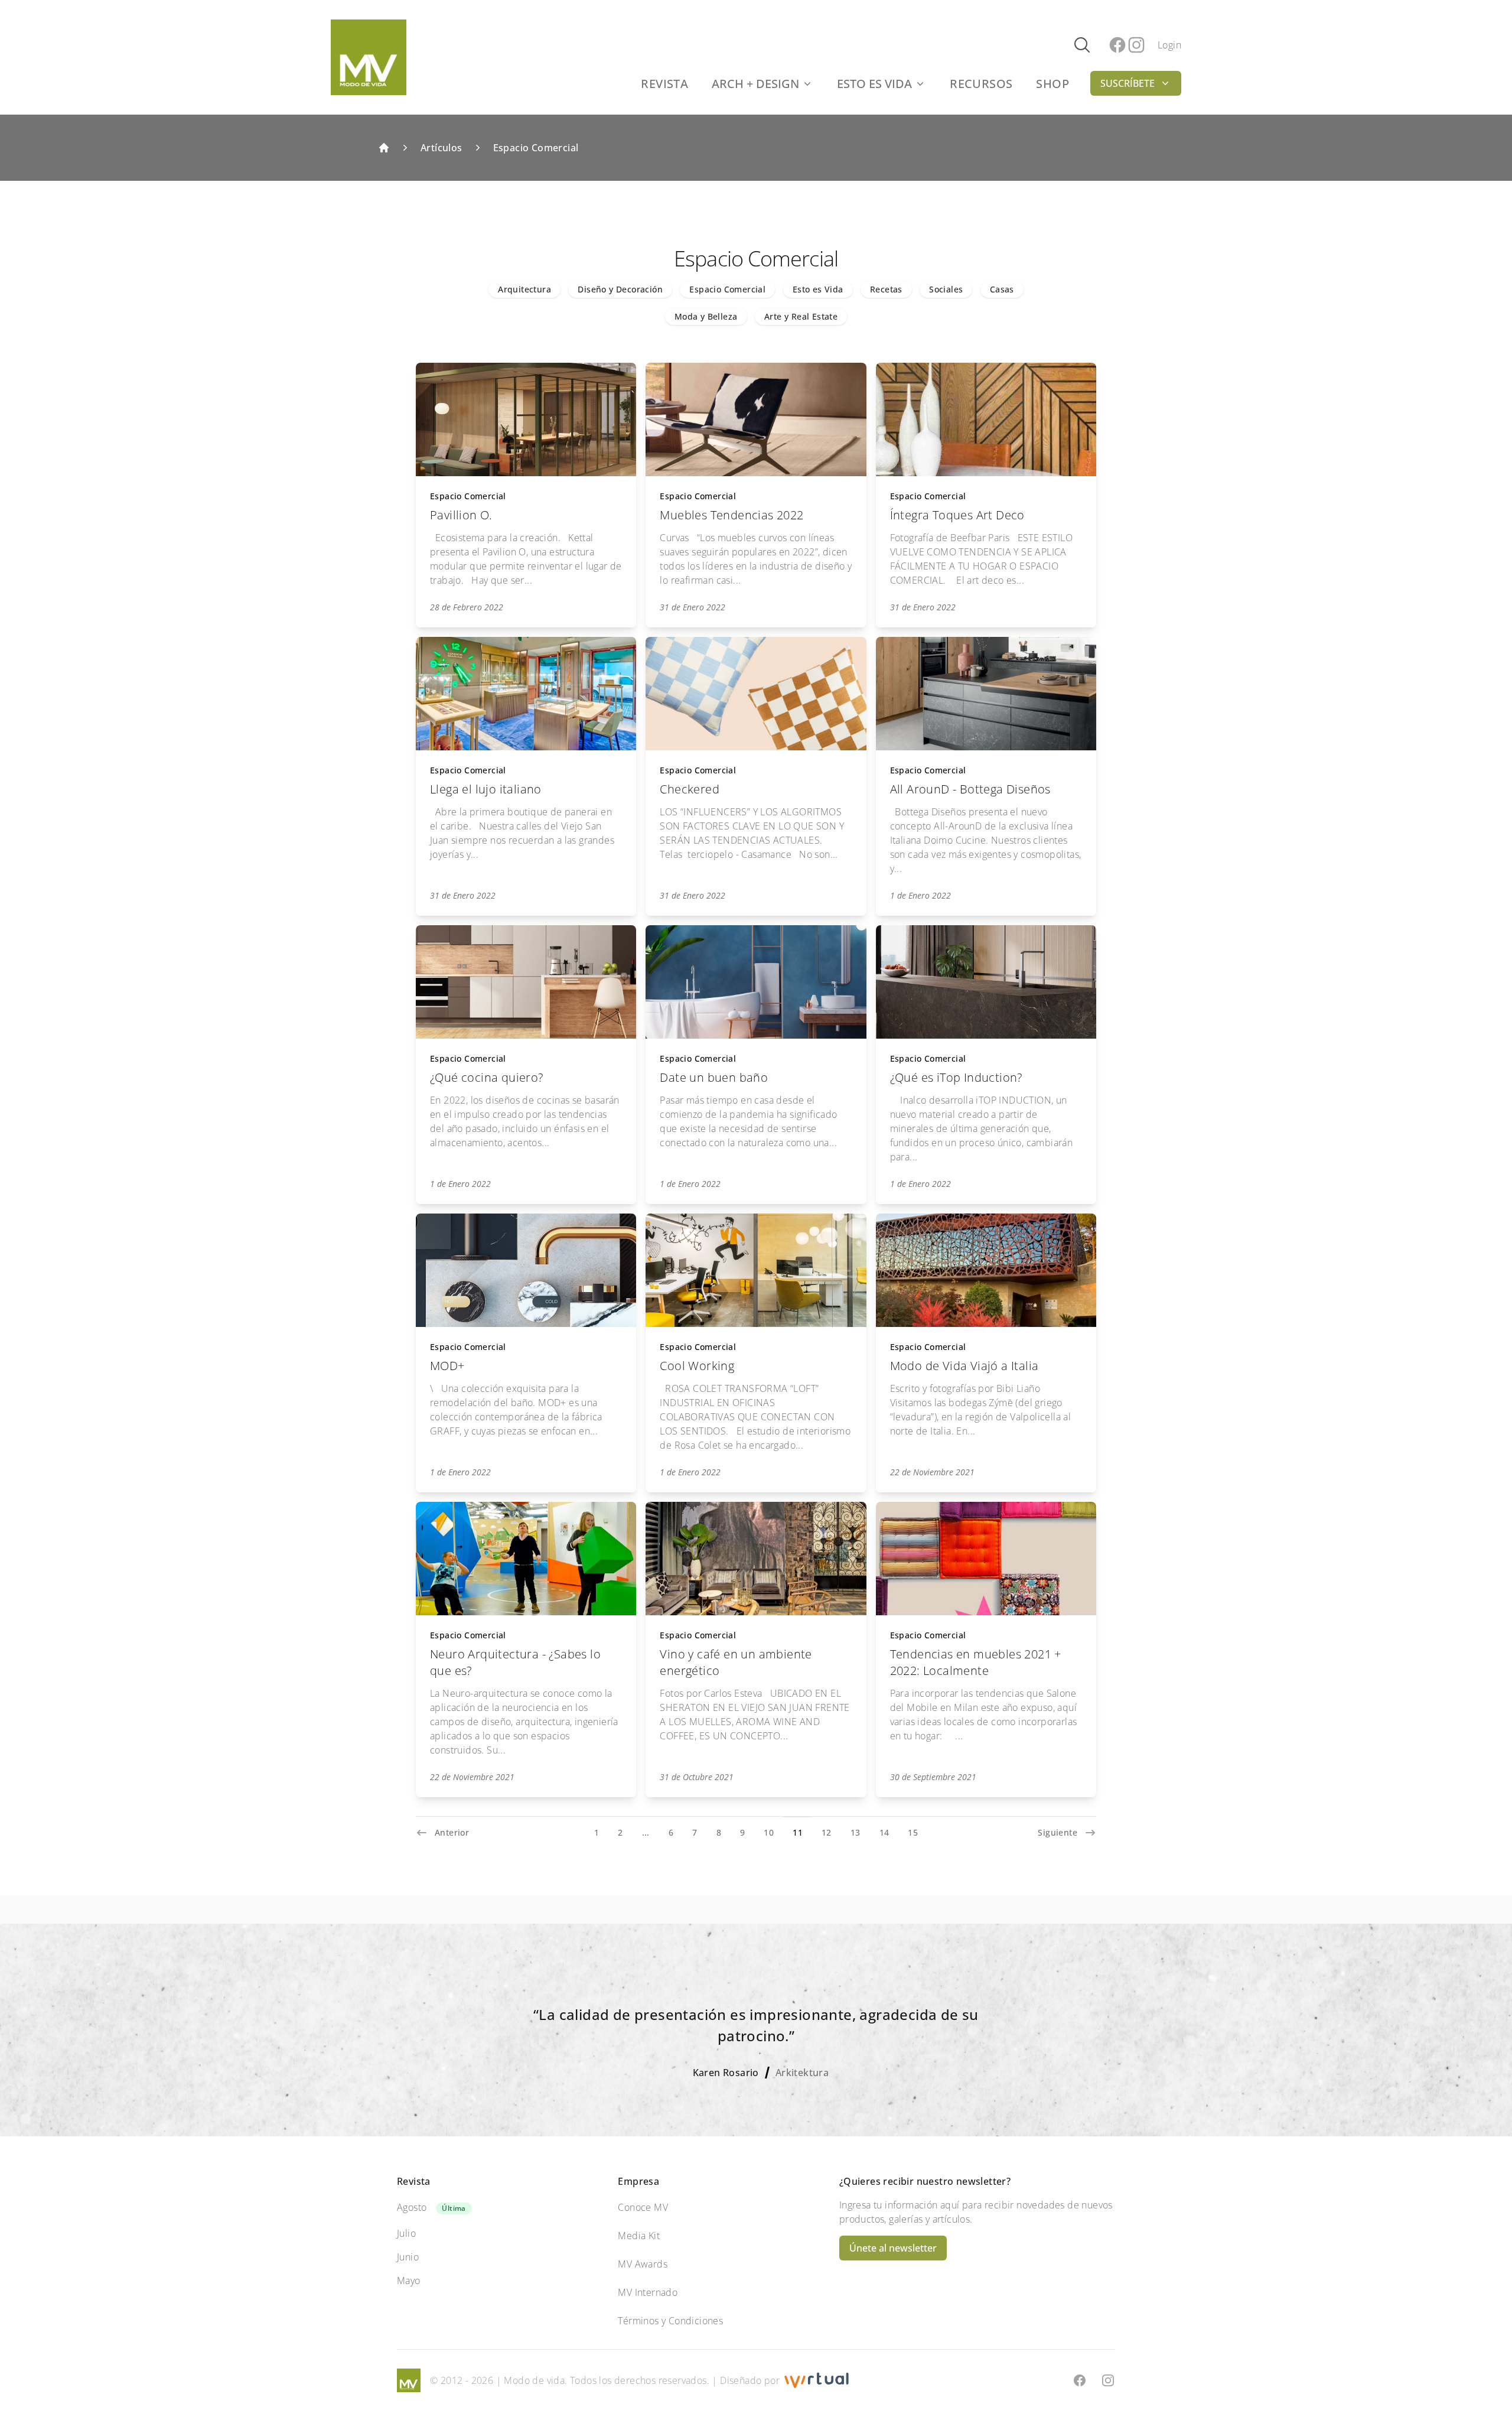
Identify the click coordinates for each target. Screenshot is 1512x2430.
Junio (408, 2257)
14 (884, 1832)
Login (1169, 45)
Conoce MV (643, 2207)
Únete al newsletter (893, 2248)
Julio (406, 2233)
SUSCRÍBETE (1128, 83)
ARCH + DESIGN (755, 84)
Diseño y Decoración (620, 289)
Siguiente (1058, 1832)
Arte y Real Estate (801, 316)
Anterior (452, 1832)
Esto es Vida (818, 289)
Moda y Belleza (706, 316)
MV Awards (643, 2264)
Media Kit (639, 2236)
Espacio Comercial (536, 148)
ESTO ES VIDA (874, 84)
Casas (1002, 289)
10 (769, 1832)
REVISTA (664, 84)
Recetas (886, 289)
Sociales (946, 289)
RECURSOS (981, 84)
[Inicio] (384, 148)
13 (856, 1832)
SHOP (1052, 84)
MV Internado (648, 2292)
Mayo (409, 2281)
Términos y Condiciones (670, 2321)
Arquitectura (524, 289)
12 (827, 1832)
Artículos (441, 148)
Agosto (412, 2207)
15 (913, 1832)
